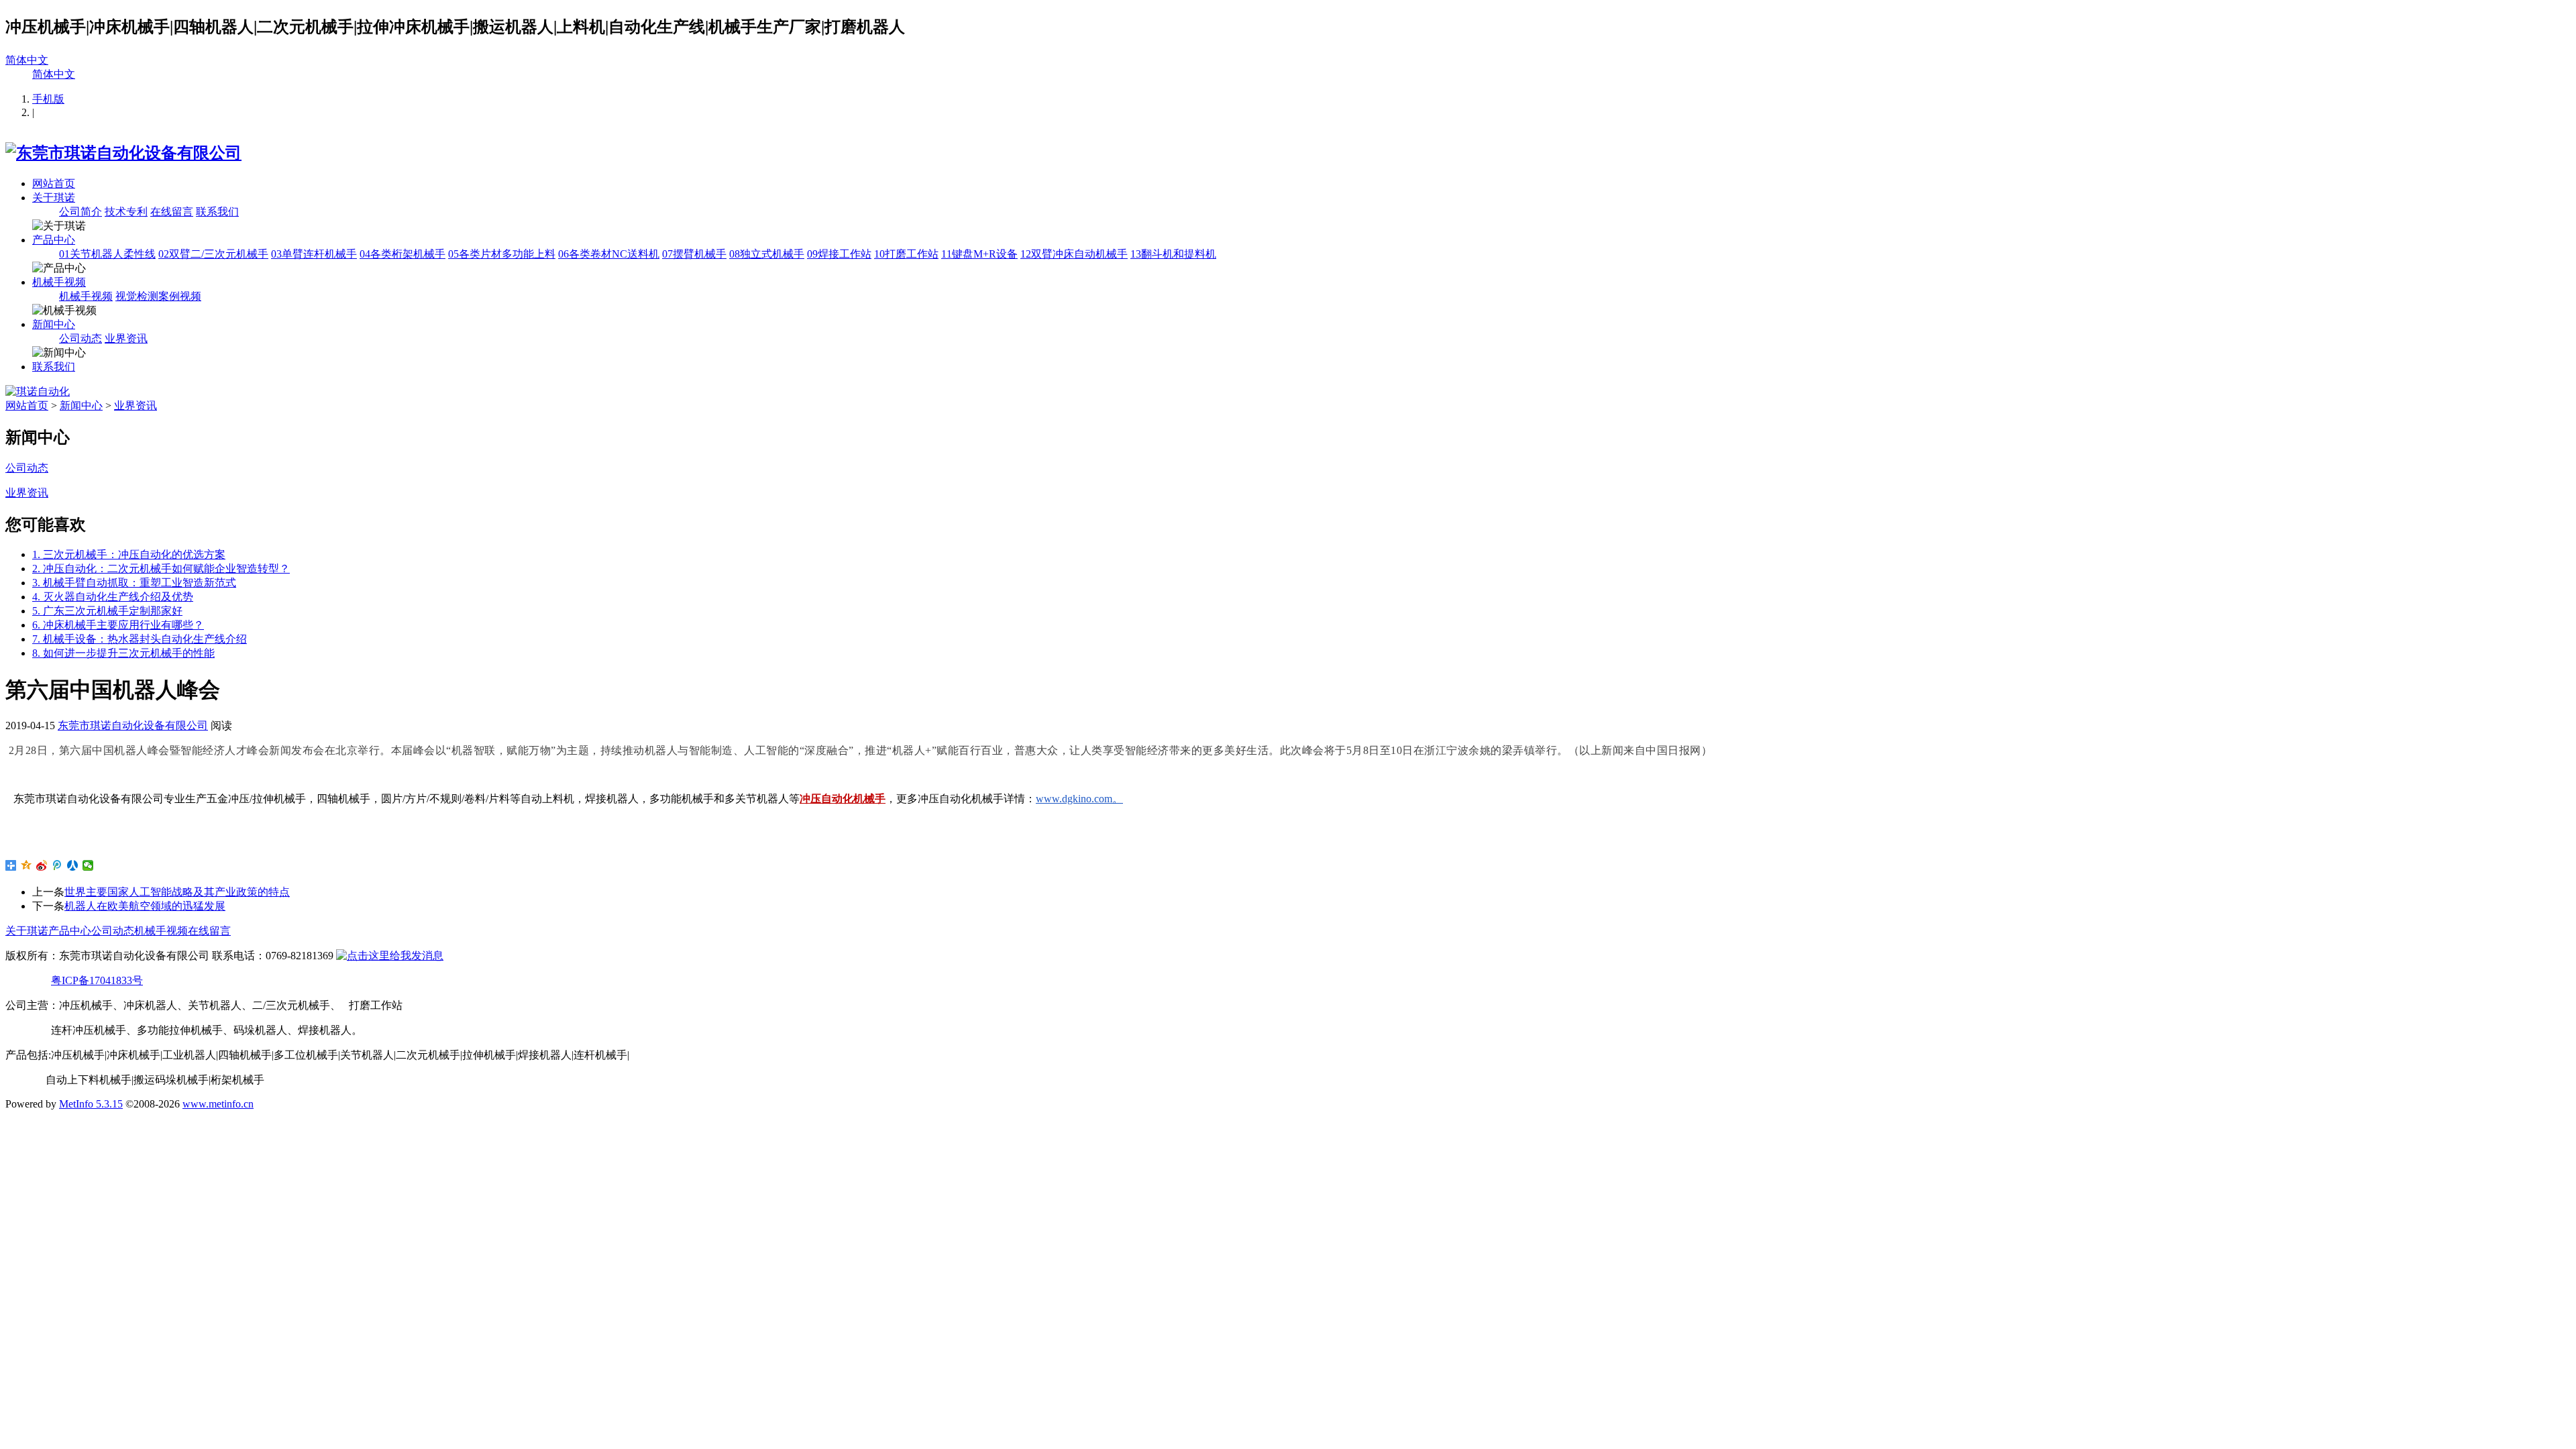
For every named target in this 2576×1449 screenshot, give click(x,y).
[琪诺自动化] (38, 391)
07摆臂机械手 (694, 254)
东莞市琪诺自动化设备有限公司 (133, 726)
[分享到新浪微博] (42, 865)
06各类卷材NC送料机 (609, 254)
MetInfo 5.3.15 (91, 1104)
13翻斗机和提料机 (1173, 254)
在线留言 (172, 212)
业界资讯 (126, 338)
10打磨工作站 (906, 254)
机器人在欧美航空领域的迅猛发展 (145, 906)
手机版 (48, 99)
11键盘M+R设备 (979, 254)
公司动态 (80, 338)
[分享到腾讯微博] (57, 865)
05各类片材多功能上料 (502, 254)
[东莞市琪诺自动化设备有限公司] (123, 153)
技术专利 (126, 212)
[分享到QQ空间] (26, 865)
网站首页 (54, 183)
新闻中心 (54, 324)
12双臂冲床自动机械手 (1074, 254)
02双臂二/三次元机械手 (213, 254)
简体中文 (27, 60)
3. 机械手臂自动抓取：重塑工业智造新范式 (134, 583)
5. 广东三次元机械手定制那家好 (107, 611)
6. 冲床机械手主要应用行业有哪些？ (118, 625)
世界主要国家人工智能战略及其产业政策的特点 (177, 892)
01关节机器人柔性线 (107, 254)
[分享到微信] (88, 865)
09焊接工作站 (839, 254)
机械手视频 (59, 282)
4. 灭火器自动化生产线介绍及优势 (113, 597)
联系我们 (217, 212)
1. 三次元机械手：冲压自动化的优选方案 (129, 554)
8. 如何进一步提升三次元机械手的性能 (123, 653)
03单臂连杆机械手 (314, 254)
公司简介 (80, 212)
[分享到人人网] (73, 865)
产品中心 (54, 240)
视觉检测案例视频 (158, 296)
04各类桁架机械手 (402, 254)
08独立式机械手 (767, 254)
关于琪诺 (54, 198)
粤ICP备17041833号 (97, 980)
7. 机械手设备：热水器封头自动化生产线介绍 (140, 639)
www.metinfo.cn (218, 1104)
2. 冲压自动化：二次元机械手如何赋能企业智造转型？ (161, 569)
